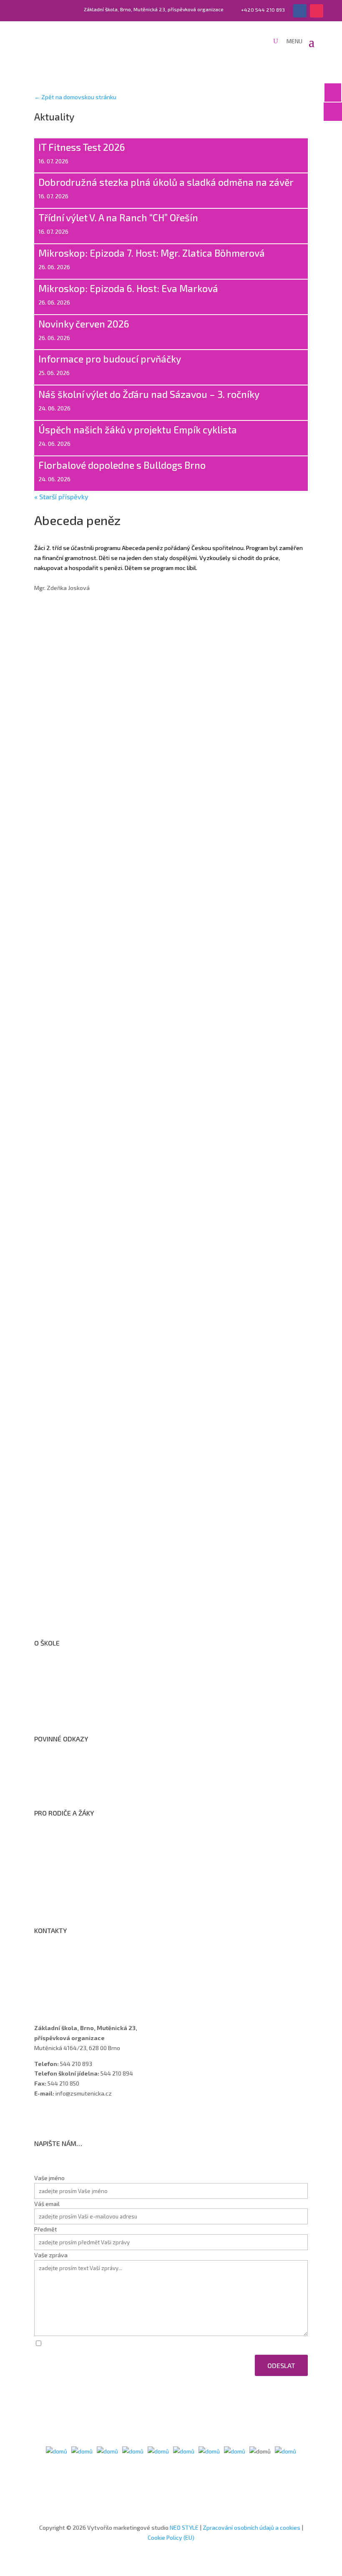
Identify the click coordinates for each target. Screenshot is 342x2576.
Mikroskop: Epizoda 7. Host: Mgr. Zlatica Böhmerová (152, 253)
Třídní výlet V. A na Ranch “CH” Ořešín (119, 218)
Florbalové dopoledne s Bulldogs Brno (122, 465)
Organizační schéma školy (77, 1679)
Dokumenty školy (65, 1712)
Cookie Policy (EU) (171, 2537)
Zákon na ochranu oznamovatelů (86, 1775)
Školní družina (60, 1860)
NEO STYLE (185, 2527)
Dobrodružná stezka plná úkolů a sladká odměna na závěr (166, 182)
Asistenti (54, 1988)
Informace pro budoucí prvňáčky (110, 359)
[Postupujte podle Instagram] (317, 11)
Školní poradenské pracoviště (81, 1701)
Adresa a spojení (64, 1956)
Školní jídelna (59, 1871)
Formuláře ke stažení (70, 1838)
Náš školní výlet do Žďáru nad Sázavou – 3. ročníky (149, 394)
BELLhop (53, 1903)
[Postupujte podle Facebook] (300, 11)
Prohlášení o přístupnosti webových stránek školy (109, 1764)
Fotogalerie (57, 1882)
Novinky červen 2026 (84, 324)
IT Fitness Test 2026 (82, 147)
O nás (50, 1668)
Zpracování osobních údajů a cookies (91, 1786)
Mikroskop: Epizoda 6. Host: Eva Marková (128, 288)
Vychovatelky (61, 1977)
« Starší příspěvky (61, 496)
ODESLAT (281, 2365)
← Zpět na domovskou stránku (75, 97)
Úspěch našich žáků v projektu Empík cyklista (138, 430)
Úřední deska (60, 1690)
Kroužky (53, 1849)
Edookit (52, 1892)
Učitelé (52, 1967)
